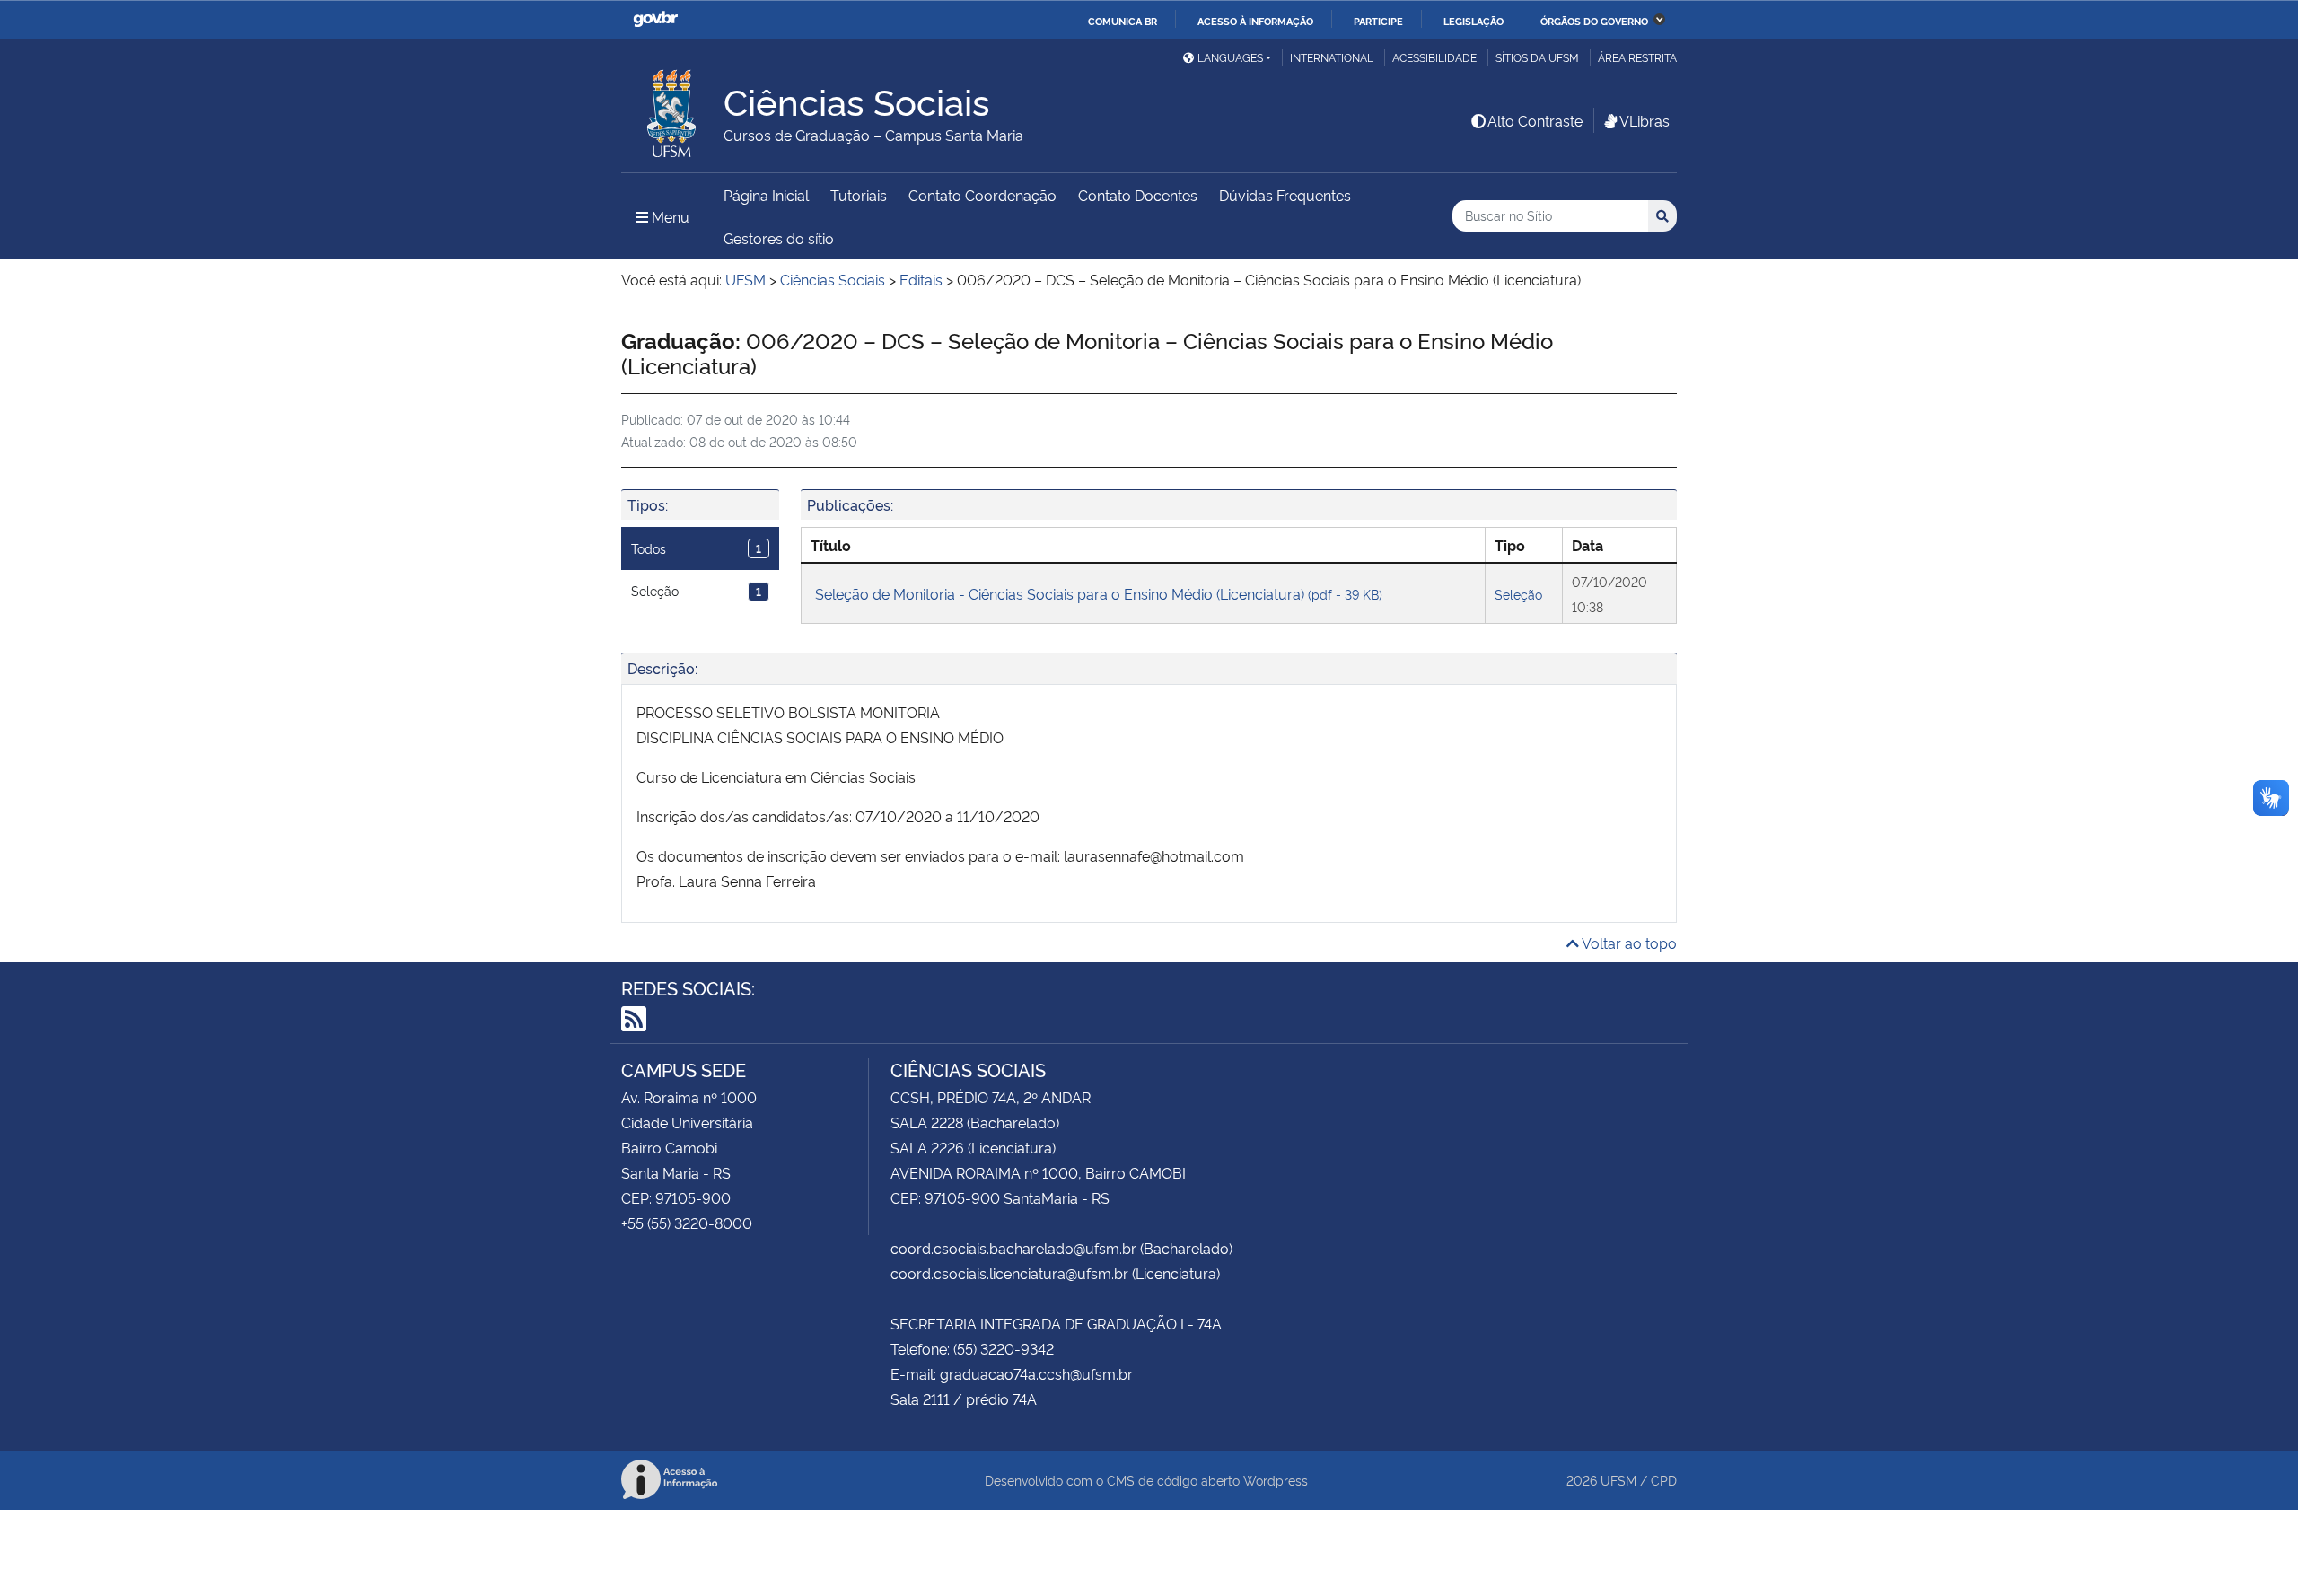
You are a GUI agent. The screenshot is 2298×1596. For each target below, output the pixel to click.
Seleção (696, 590)
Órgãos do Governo (1594, 21)
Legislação (1474, 21)
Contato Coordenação (982, 195)
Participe (1378, 21)
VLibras (1645, 120)
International (1332, 57)
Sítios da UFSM (1537, 57)
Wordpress (1276, 1480)
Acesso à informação (1255, 21)
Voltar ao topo (1628, 943)
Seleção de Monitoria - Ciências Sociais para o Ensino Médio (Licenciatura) (1099, 593)
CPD (1664, 1480)
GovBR (655, 19)
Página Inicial (766, 195)
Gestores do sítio (779, 238)
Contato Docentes (1138, 195)
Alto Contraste (1535, 120)
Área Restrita (1637, 57)
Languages (1230, 57)
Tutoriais (859, 195)
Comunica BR (1123, 21)
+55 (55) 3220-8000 (687, 1223)
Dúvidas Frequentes (1285, 195)
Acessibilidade (1434, 57)
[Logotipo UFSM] (672, 109)
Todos (696, 548)
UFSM (1618, 1480)
